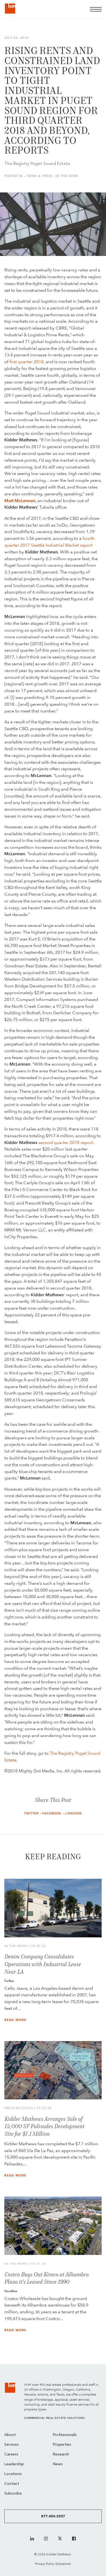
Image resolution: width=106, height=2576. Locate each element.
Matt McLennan (20, 501)
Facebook (52, 1813)
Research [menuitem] (61, 2455)
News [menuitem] (58, 2464)
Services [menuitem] (12, 2445)
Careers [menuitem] (11, 2455)
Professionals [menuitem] (65, 2435)
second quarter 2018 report (66, 1143)
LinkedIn (73, 1813)
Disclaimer (63, 2564)
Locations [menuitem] (13, 2474)
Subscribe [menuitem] (13, 2494)
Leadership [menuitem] (14, 2464)
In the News (67, 176)
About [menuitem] (10, 2435)
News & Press (40, 176)
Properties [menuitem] (62, 2445)
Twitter (32, 1813)
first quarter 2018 (26, 362)
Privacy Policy (45, 2564)
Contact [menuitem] (12, 2484)
